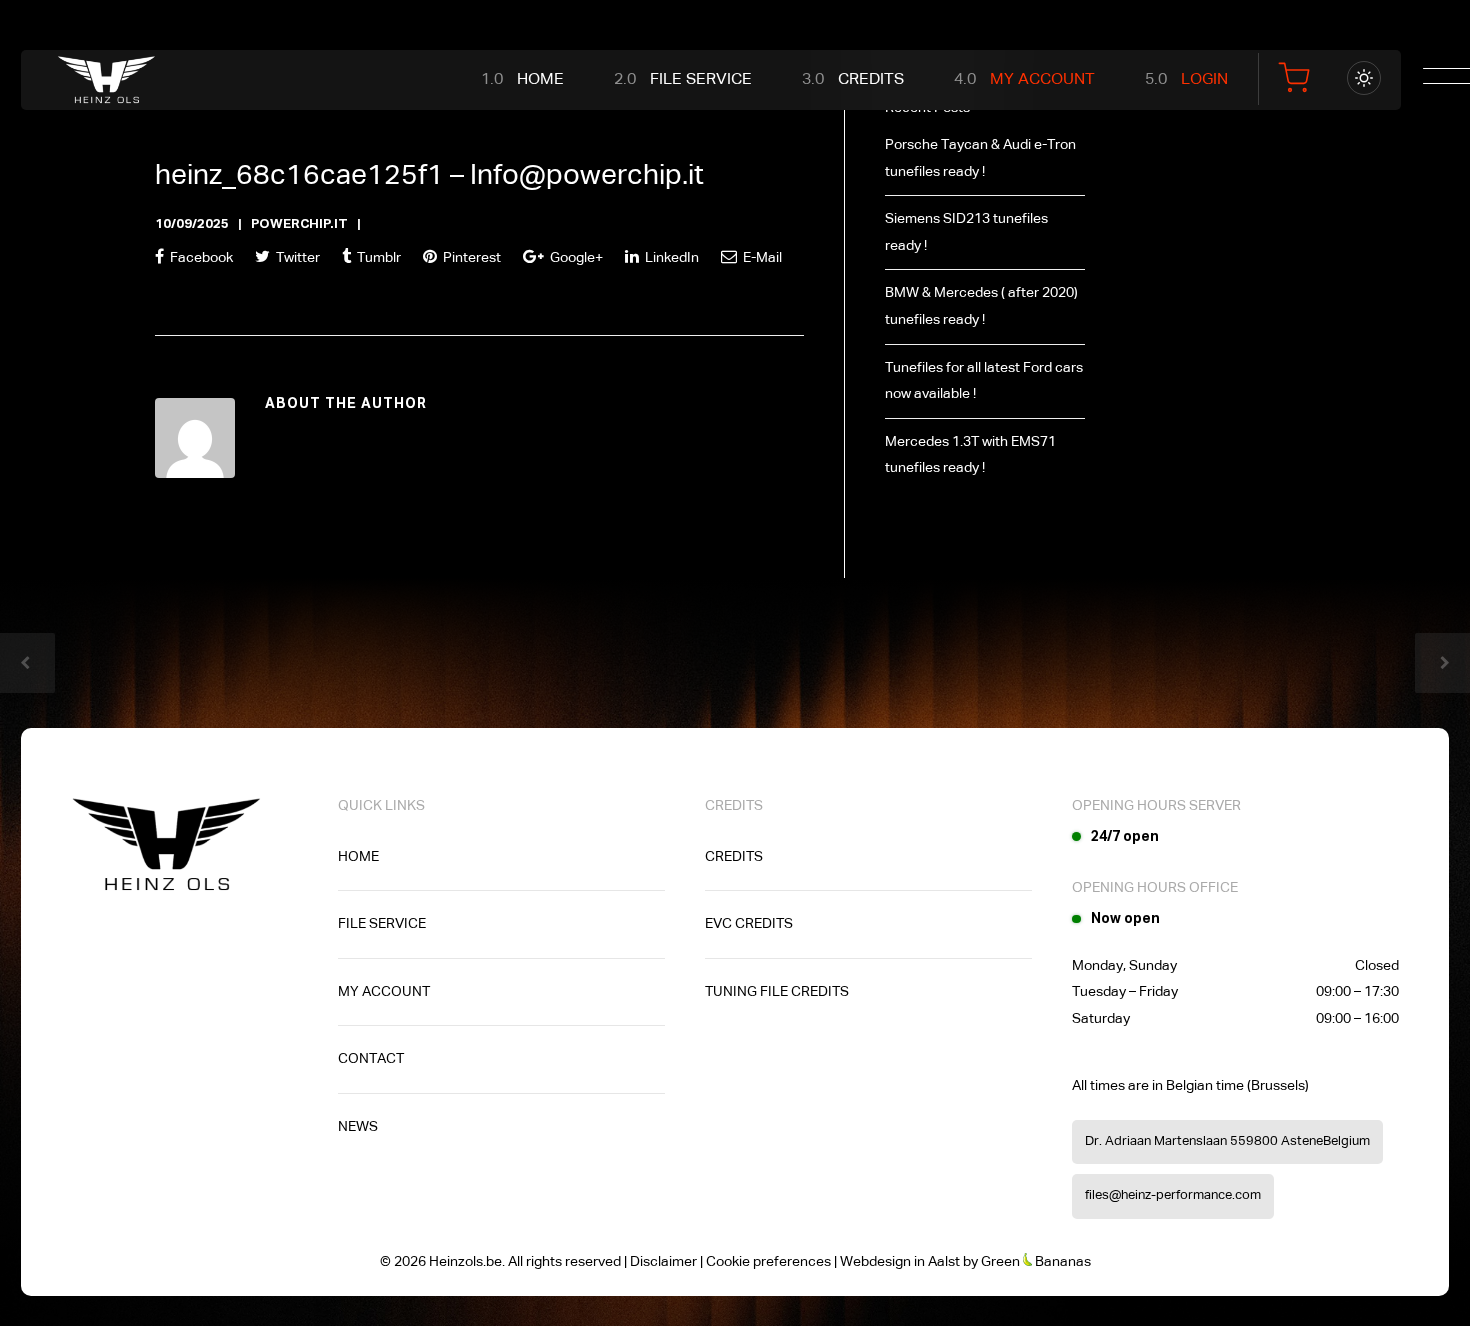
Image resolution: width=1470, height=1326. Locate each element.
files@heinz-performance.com (1173, 1195)
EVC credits (749, 924)
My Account (1042, 80)
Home (540, 80)
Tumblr (377, 258)
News (358, 1127)
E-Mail (761, 258)
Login (1204, 80)
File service (701, 80)
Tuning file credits (777, 992)
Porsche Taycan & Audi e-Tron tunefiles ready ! (980, 158)
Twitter (296, 258)
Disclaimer (663, 1262)
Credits (871, 80)
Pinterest (470, 258)
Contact (371, 1059)
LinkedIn (670, 258)
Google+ (575, 258)
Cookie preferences (768, 1262)
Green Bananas (1036, 1262)
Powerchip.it (299, 224)
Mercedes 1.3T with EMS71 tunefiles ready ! (970, 455)
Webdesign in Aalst (900, 1262)
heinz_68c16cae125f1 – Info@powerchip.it (429, 176)
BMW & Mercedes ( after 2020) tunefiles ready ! (981, 306)
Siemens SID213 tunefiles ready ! (966, 232)
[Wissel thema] (1364, 78)
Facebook (200, 258)
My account (384, 992)
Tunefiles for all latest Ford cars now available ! (984, 381)
